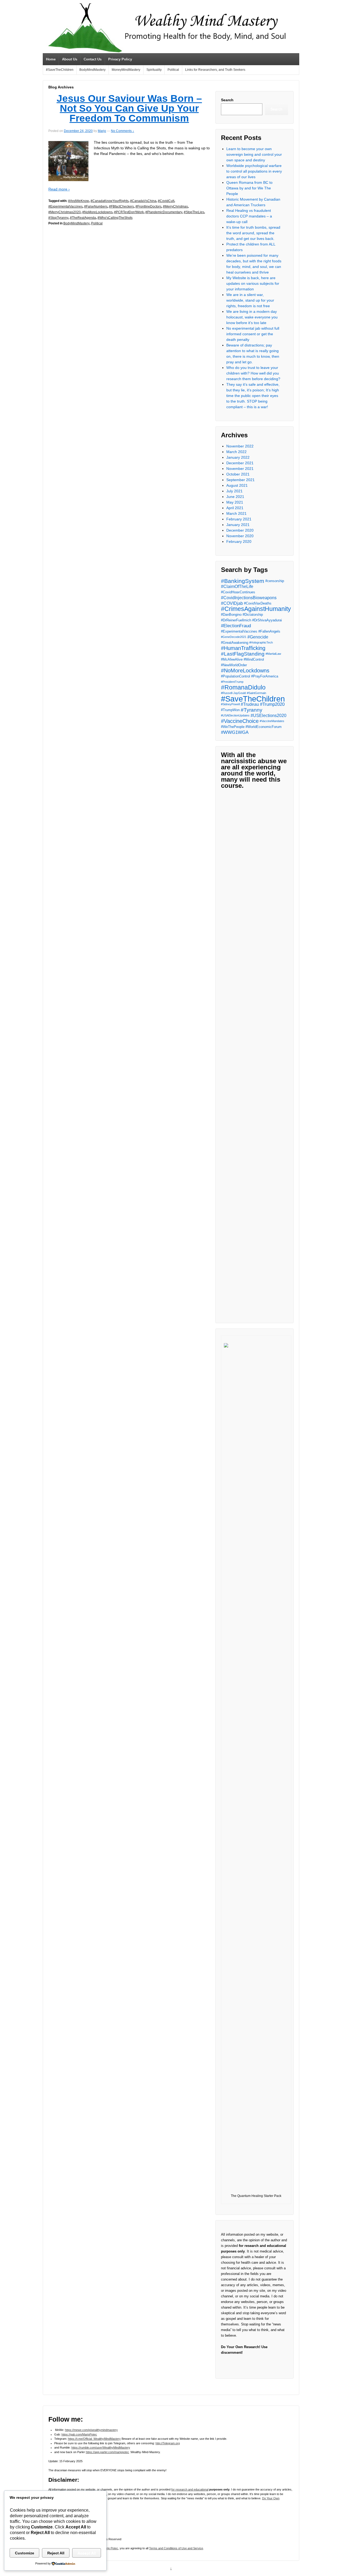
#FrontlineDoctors (148, 206)
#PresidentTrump (232, 682)
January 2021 (238, 525)
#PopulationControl (236, 676)
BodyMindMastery (92, 70)
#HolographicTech (261, 642)
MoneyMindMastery (126, 70)
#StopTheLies (194, 212)
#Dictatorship (253, 615)
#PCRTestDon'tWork (129, 212)
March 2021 (236, 513)
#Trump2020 (272, 704)
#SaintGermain (256, 693)
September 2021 (240, 480)
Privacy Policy (120, 59)
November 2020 (240, 536)
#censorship (275, 581)
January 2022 (238, 457)
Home (51, 59)
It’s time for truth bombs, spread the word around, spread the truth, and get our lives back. (253, 233)
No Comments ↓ (123, 131)
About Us (70, 59)
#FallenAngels (269, 631)
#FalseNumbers (96, 206)
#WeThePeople (233, 727)
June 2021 (235, 497)
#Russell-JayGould (233, 693)
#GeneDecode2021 (234, 637)
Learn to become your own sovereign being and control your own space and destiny (254, 154)
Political (173, 70)
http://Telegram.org (168, 2443)
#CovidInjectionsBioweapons (249, 598)
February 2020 (239, 541)
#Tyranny (252, 710)
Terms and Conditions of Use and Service (176, 2548)
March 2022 (236, 452)
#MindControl (254, 659)
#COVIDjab (232, 603)
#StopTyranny (58, 218)
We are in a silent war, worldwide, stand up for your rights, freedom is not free (250, 300)
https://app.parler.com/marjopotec (107, 2452)
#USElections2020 (269, 716)
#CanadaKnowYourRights (110, 201)
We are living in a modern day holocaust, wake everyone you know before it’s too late (252, 317)
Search (227, 100)
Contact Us (93, 59)
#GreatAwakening (235, 643)
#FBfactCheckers (121, 206)
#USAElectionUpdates (235, 715)
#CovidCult (166, 201)
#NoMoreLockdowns (97, 212)
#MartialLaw (273, 654)
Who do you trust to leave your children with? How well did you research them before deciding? (253, 373)
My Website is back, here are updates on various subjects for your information (253, 283)
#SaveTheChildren (60, 70)
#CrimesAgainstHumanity (256, 609)
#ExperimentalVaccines (65, 206)
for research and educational (190, 2489)
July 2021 (234, 491)
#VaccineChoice (240, 721)
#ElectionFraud (236, 626)
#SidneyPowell (230, 704)
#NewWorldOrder (234, 665)
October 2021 (238, 474)
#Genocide (258, 637)
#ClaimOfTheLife (237, 586)
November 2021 (240, 469)
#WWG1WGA (235, 732)
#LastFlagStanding (243, 654)
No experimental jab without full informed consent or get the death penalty (253, 334)
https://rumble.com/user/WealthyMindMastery (101, 2448)
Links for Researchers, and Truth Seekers (215, 70)
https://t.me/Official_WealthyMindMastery (94, 2439)
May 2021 (235, 502)
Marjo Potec (110, 2548)
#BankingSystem (243, 581)
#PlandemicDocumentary (164, 212)
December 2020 (240, 530)
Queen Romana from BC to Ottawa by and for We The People (249, 188)
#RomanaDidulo (243, 687)
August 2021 (237, 485)
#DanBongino (231, 615)
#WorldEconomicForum (264, 727)
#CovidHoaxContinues (238, 592)
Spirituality (154, 70)
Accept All (87, 2553)
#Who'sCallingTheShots (115, 218)
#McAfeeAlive (232, 659)
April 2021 (235, 508)
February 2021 (239, 519)
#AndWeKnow (79, 201)
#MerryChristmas (175, 206)
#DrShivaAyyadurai (267, 620)
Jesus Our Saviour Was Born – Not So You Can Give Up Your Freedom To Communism (129, 108)
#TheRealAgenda (83, 218)
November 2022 (240, 446)
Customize (25, 2553)
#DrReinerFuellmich (236, 620)
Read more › (59, 189)
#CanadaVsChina (143, 201)
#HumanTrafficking (243, 648)
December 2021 (240, 463)
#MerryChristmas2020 (65, 212)
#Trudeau (250, 704)
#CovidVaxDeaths (258, 603)
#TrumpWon (230, 710)
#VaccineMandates (272, 721)
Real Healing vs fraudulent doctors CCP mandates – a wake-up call (249, 216)
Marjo (102, 131)
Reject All (56, 2553)
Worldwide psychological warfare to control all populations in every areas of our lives (254, 171)
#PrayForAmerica (265, 676)
